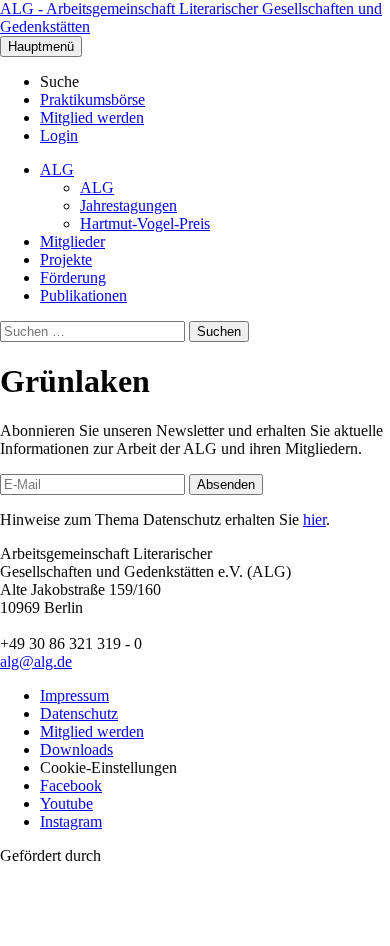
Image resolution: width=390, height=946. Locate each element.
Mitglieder (72, 241)
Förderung (73, 277)
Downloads (76, 749)
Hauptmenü (41, 46)
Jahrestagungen (128, 205)
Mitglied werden (92, 117)
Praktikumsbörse (92, 99)
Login (59, 135)
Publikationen (83, 295)
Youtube (66, 803)
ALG (57, 169)
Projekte (66, 259)
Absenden (226, 484)
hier (314, 519)
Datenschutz (79, 713)
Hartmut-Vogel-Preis (145, 223)
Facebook (71, 785)
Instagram (71, 821)
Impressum (74, 695)
